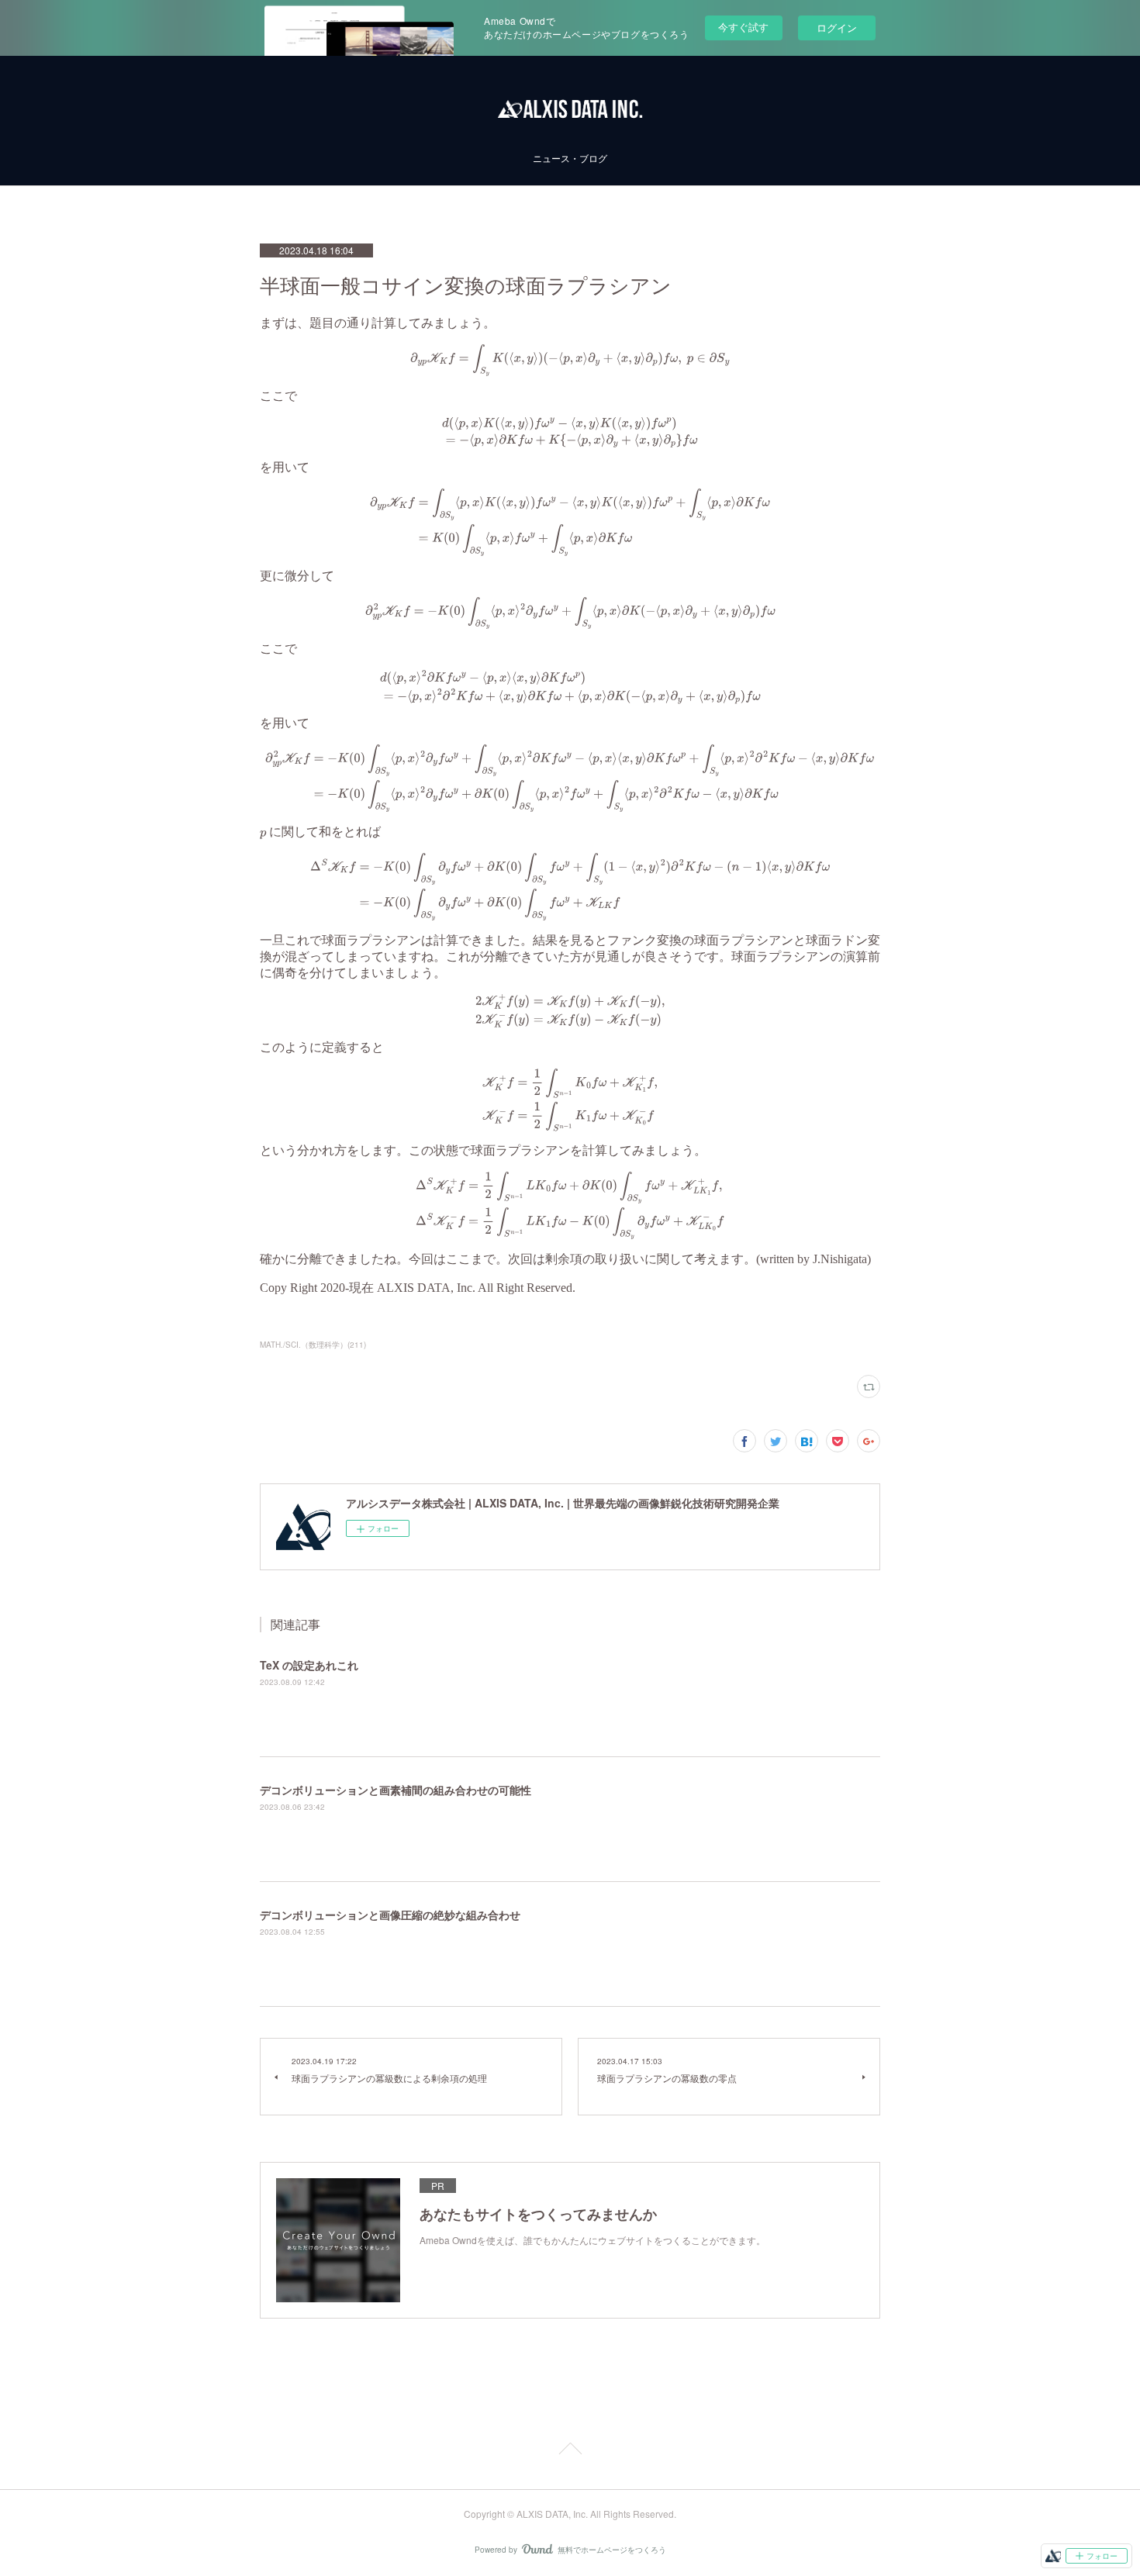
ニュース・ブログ (570, 158)
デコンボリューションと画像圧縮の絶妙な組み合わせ (390, 1915)
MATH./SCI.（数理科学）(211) (313, 1345)
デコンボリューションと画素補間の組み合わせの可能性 (396, 1790)
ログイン (837, 28)
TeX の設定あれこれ (309, 1665)
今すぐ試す (743, 27)
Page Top (570, 2451)
